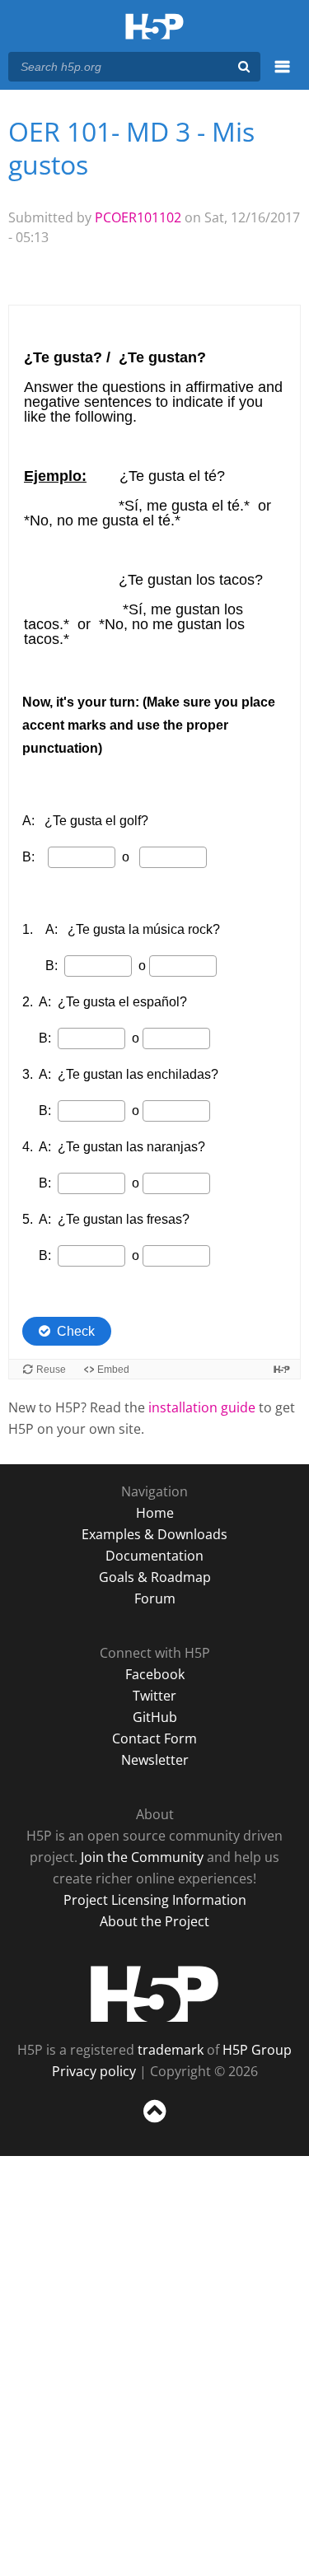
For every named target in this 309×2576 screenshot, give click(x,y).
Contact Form (154, 1738)
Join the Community (142, 1857)
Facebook (155, 1674)
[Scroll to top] (154, 2123)
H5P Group (257, 2050)
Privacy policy (94, 2071)
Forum (155, 1598)
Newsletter (155, 1760)
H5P (154, 1994)
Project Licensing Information (155, 1900)
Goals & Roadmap (155, 1577)
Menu (282, 76)
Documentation (154, 1556)
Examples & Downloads (154, 1534)
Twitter (154, 1696)
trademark (171, 2050)
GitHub (155, 1717)
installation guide (202, 1407)
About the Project (154, 1921)
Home (155, 1513)
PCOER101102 (138, 217)
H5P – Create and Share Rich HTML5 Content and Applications (154, 28)
